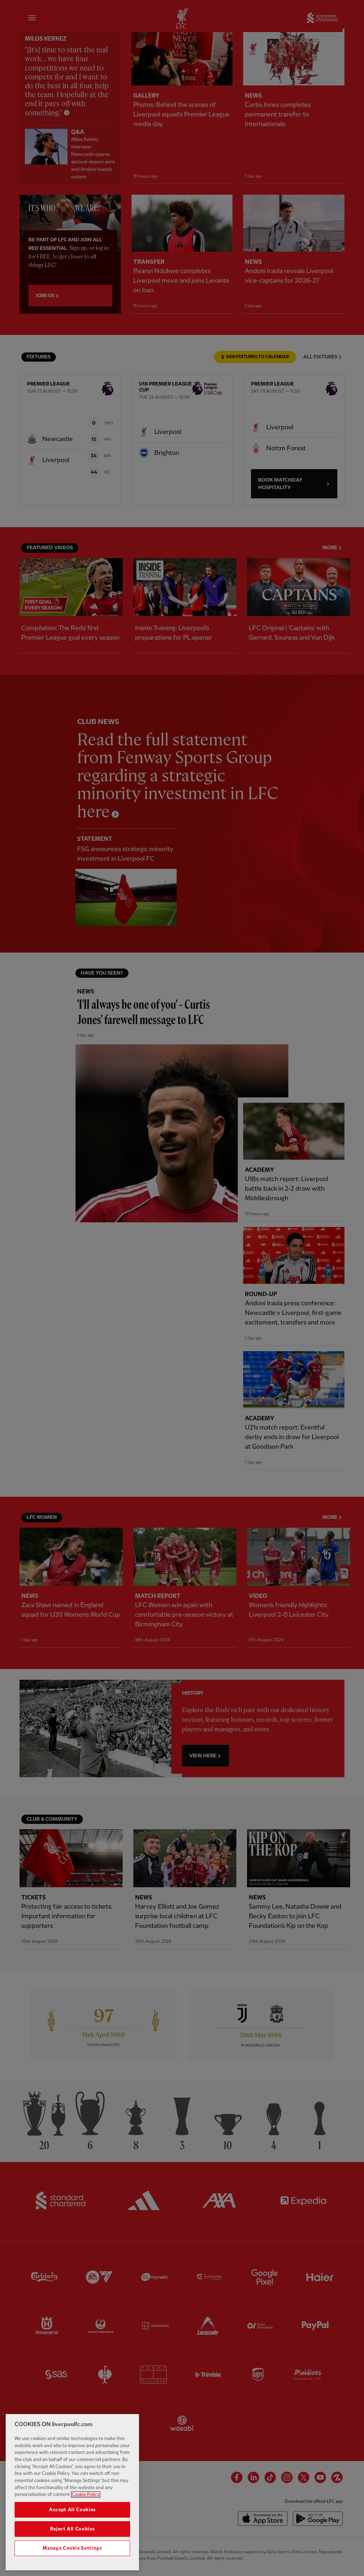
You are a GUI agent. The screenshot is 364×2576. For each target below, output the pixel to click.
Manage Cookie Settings (72, 2548)
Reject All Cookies (73, 2529)
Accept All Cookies (72, 2510)
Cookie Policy (86, 2494)
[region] (72, 2492)
